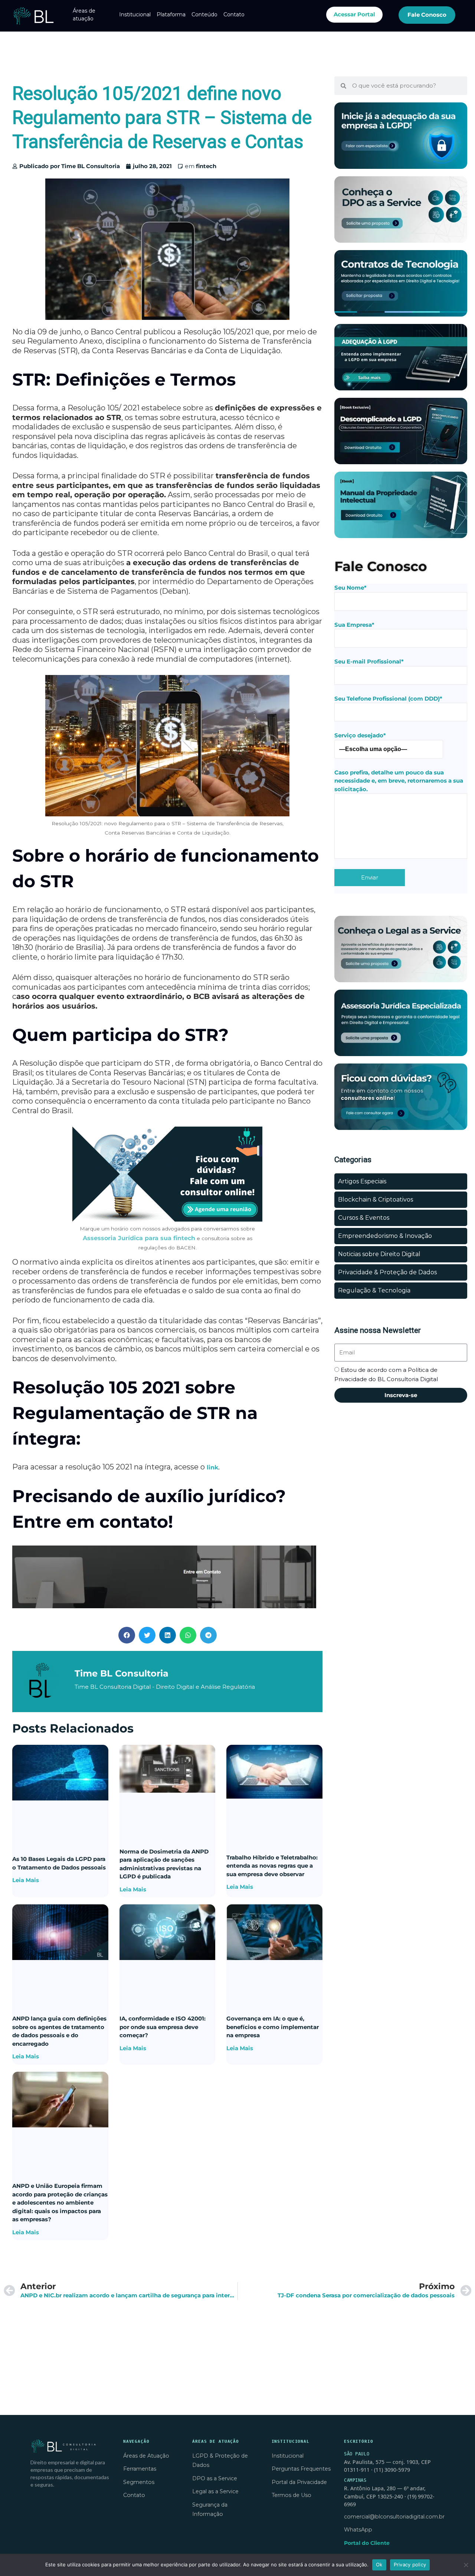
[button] (127, 1635)
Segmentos (139, 2482)
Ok (379, 2564)
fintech (206, 166)
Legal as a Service (215, 2491)
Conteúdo (204, 14)
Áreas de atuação (84, 15)
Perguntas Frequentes (301, 2469)
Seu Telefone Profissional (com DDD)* (388, 699)
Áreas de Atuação (146, 2456)
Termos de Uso (291, 2495)
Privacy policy (410, 2564)
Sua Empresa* (354, 625)
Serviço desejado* (360, 735)
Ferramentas (140, 2469)
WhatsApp (358, 2530)
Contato (234, 14)
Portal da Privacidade (299, 2482)
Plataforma (171, 14)
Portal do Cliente (367, 2543)
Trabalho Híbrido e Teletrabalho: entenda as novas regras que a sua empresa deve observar (272, 1866)
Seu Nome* (350, 588)
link (212, 1467)
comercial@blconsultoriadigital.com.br (394, 2517)
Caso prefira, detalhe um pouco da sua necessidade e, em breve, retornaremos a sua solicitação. (399, 781)
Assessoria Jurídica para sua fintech (139, 1238)
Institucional (135, 14)
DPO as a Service (215, 2478)
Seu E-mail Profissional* (369, 661)
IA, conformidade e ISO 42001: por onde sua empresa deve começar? (163, 2027)
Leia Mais (26, 1880)
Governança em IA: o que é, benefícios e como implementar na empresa (273, 2027)
